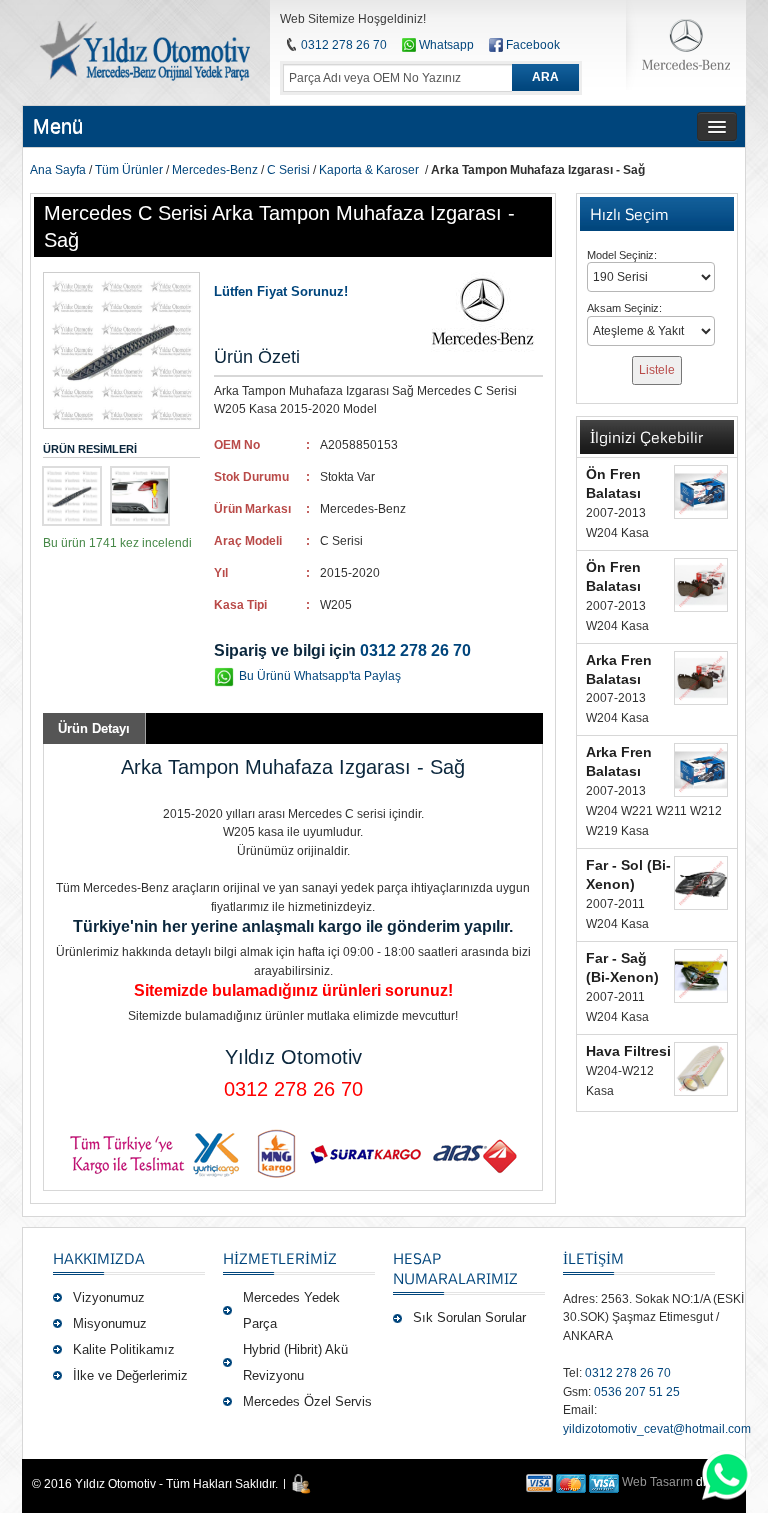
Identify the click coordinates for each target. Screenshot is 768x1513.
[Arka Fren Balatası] (701, 678)
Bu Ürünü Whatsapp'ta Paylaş (320, 676)
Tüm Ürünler (129, 170)
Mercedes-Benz (215, 170)
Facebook (533, 45)
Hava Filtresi (628, 1051)
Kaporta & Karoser (369, 170)
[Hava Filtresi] (701, 1069)
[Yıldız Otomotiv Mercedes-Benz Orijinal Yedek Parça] (143, 50)
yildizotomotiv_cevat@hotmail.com (657, 1429)
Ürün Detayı (94, 728)
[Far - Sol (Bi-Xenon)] (701, 883)
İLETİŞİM (593, 1258)
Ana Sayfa (58, 170)
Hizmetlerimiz (280, 1258)
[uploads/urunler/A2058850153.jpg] (72, 496)
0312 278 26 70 (344, 45)
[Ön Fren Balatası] (701, 492)
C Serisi (288, 170)
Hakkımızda (99, 1258)
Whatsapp (445, 45)
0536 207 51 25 (637, 1392)
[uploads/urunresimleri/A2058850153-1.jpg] (140, 496)
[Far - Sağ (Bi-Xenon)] (701, 976)
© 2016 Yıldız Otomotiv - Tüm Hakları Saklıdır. (155, 1484)
